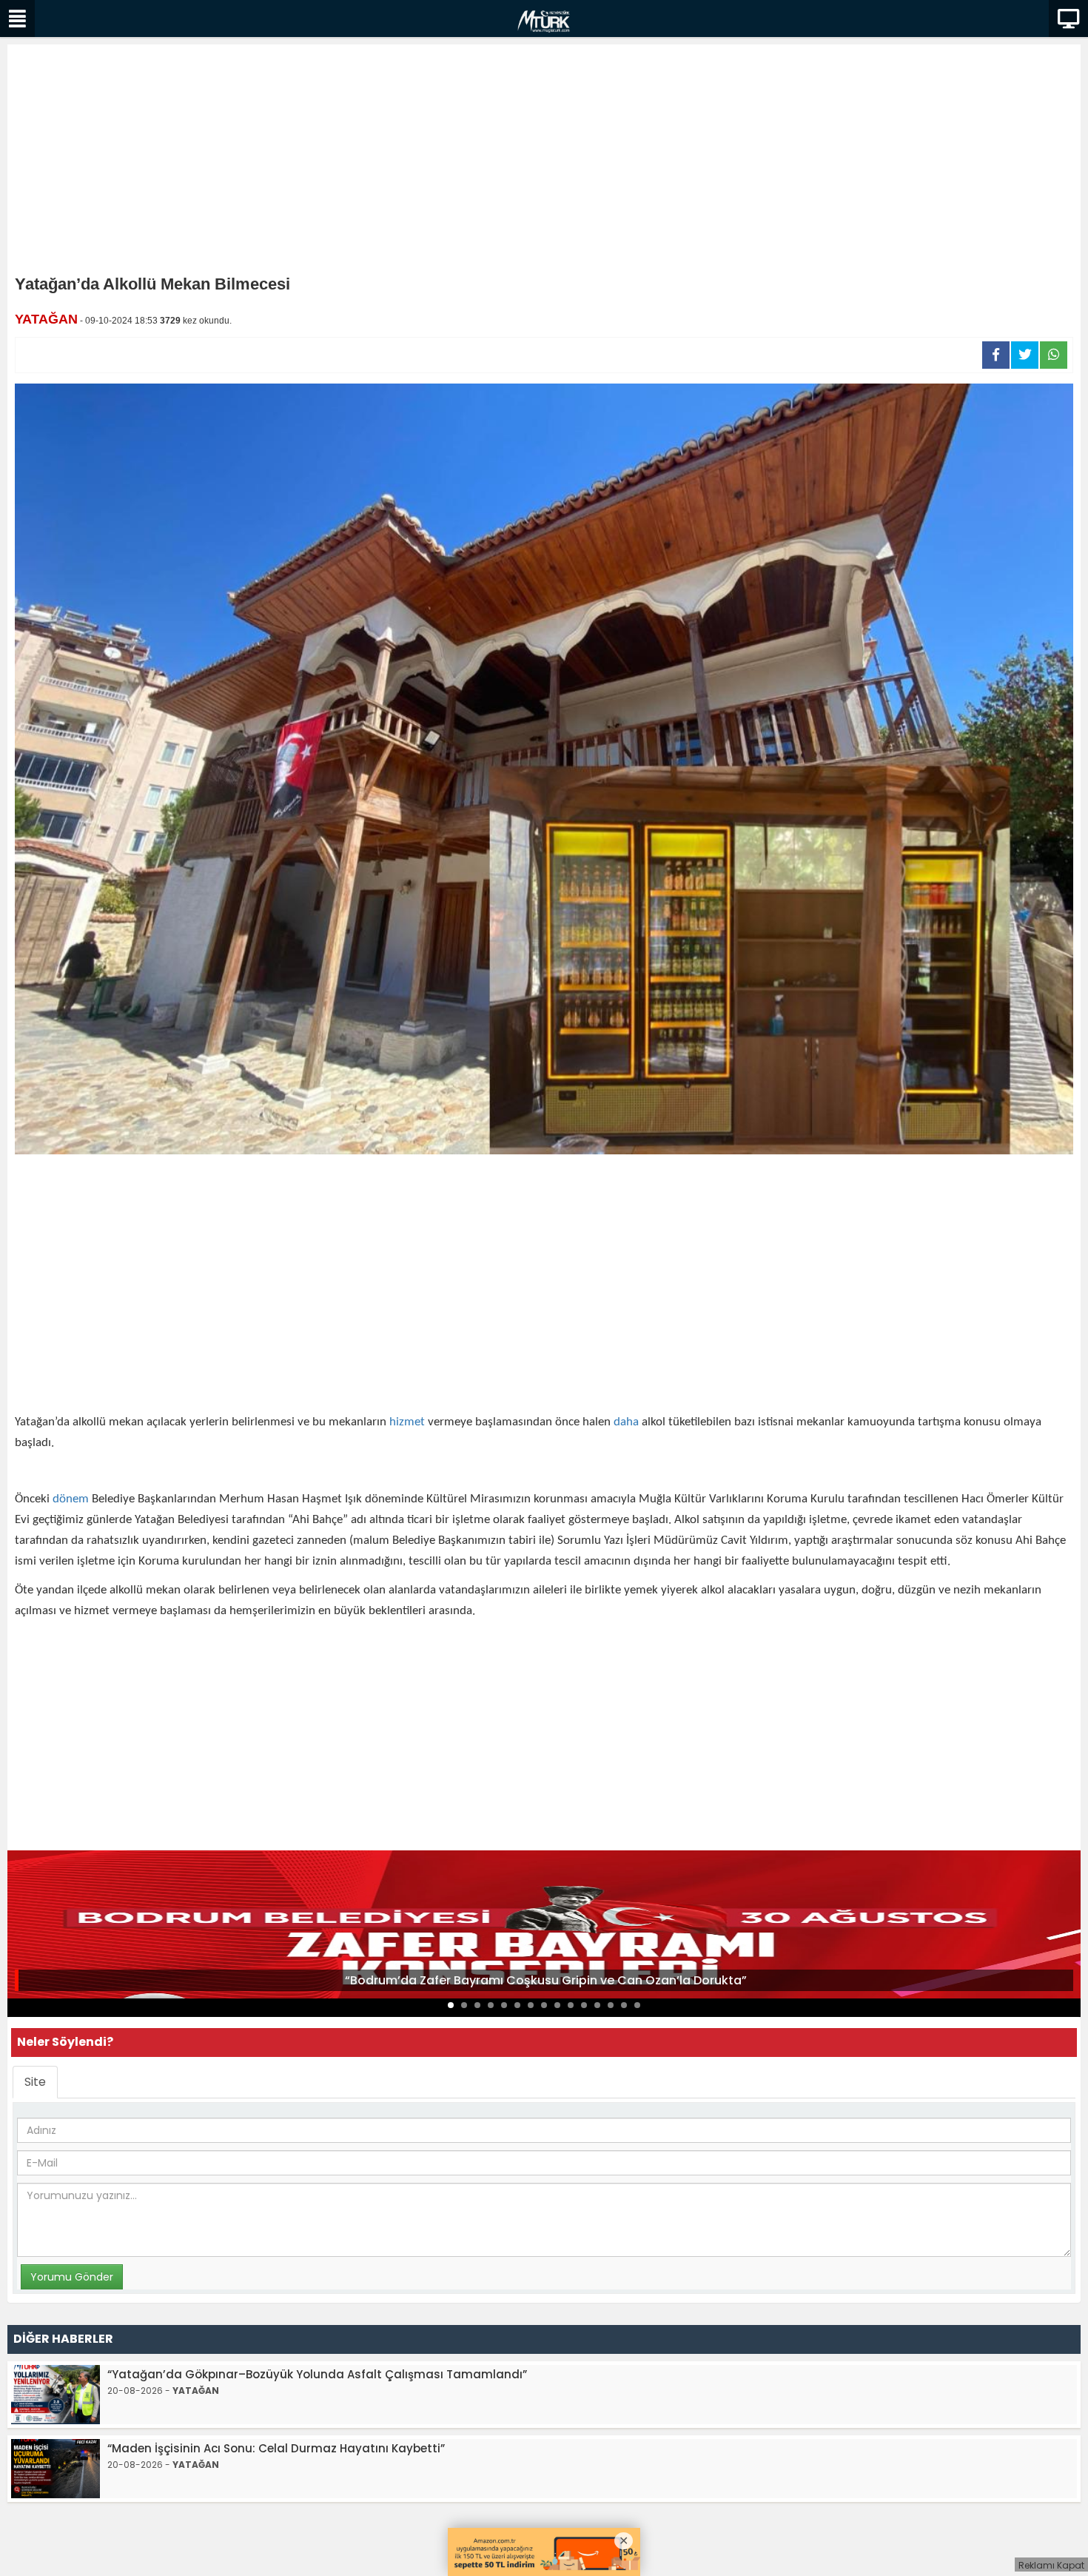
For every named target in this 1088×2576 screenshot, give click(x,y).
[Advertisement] (544, 163)
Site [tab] (35, 2082)
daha (626, 1422)
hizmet (407, 1422)
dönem (71, 1499)
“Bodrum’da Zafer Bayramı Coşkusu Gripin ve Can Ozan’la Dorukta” (546, 1980)
